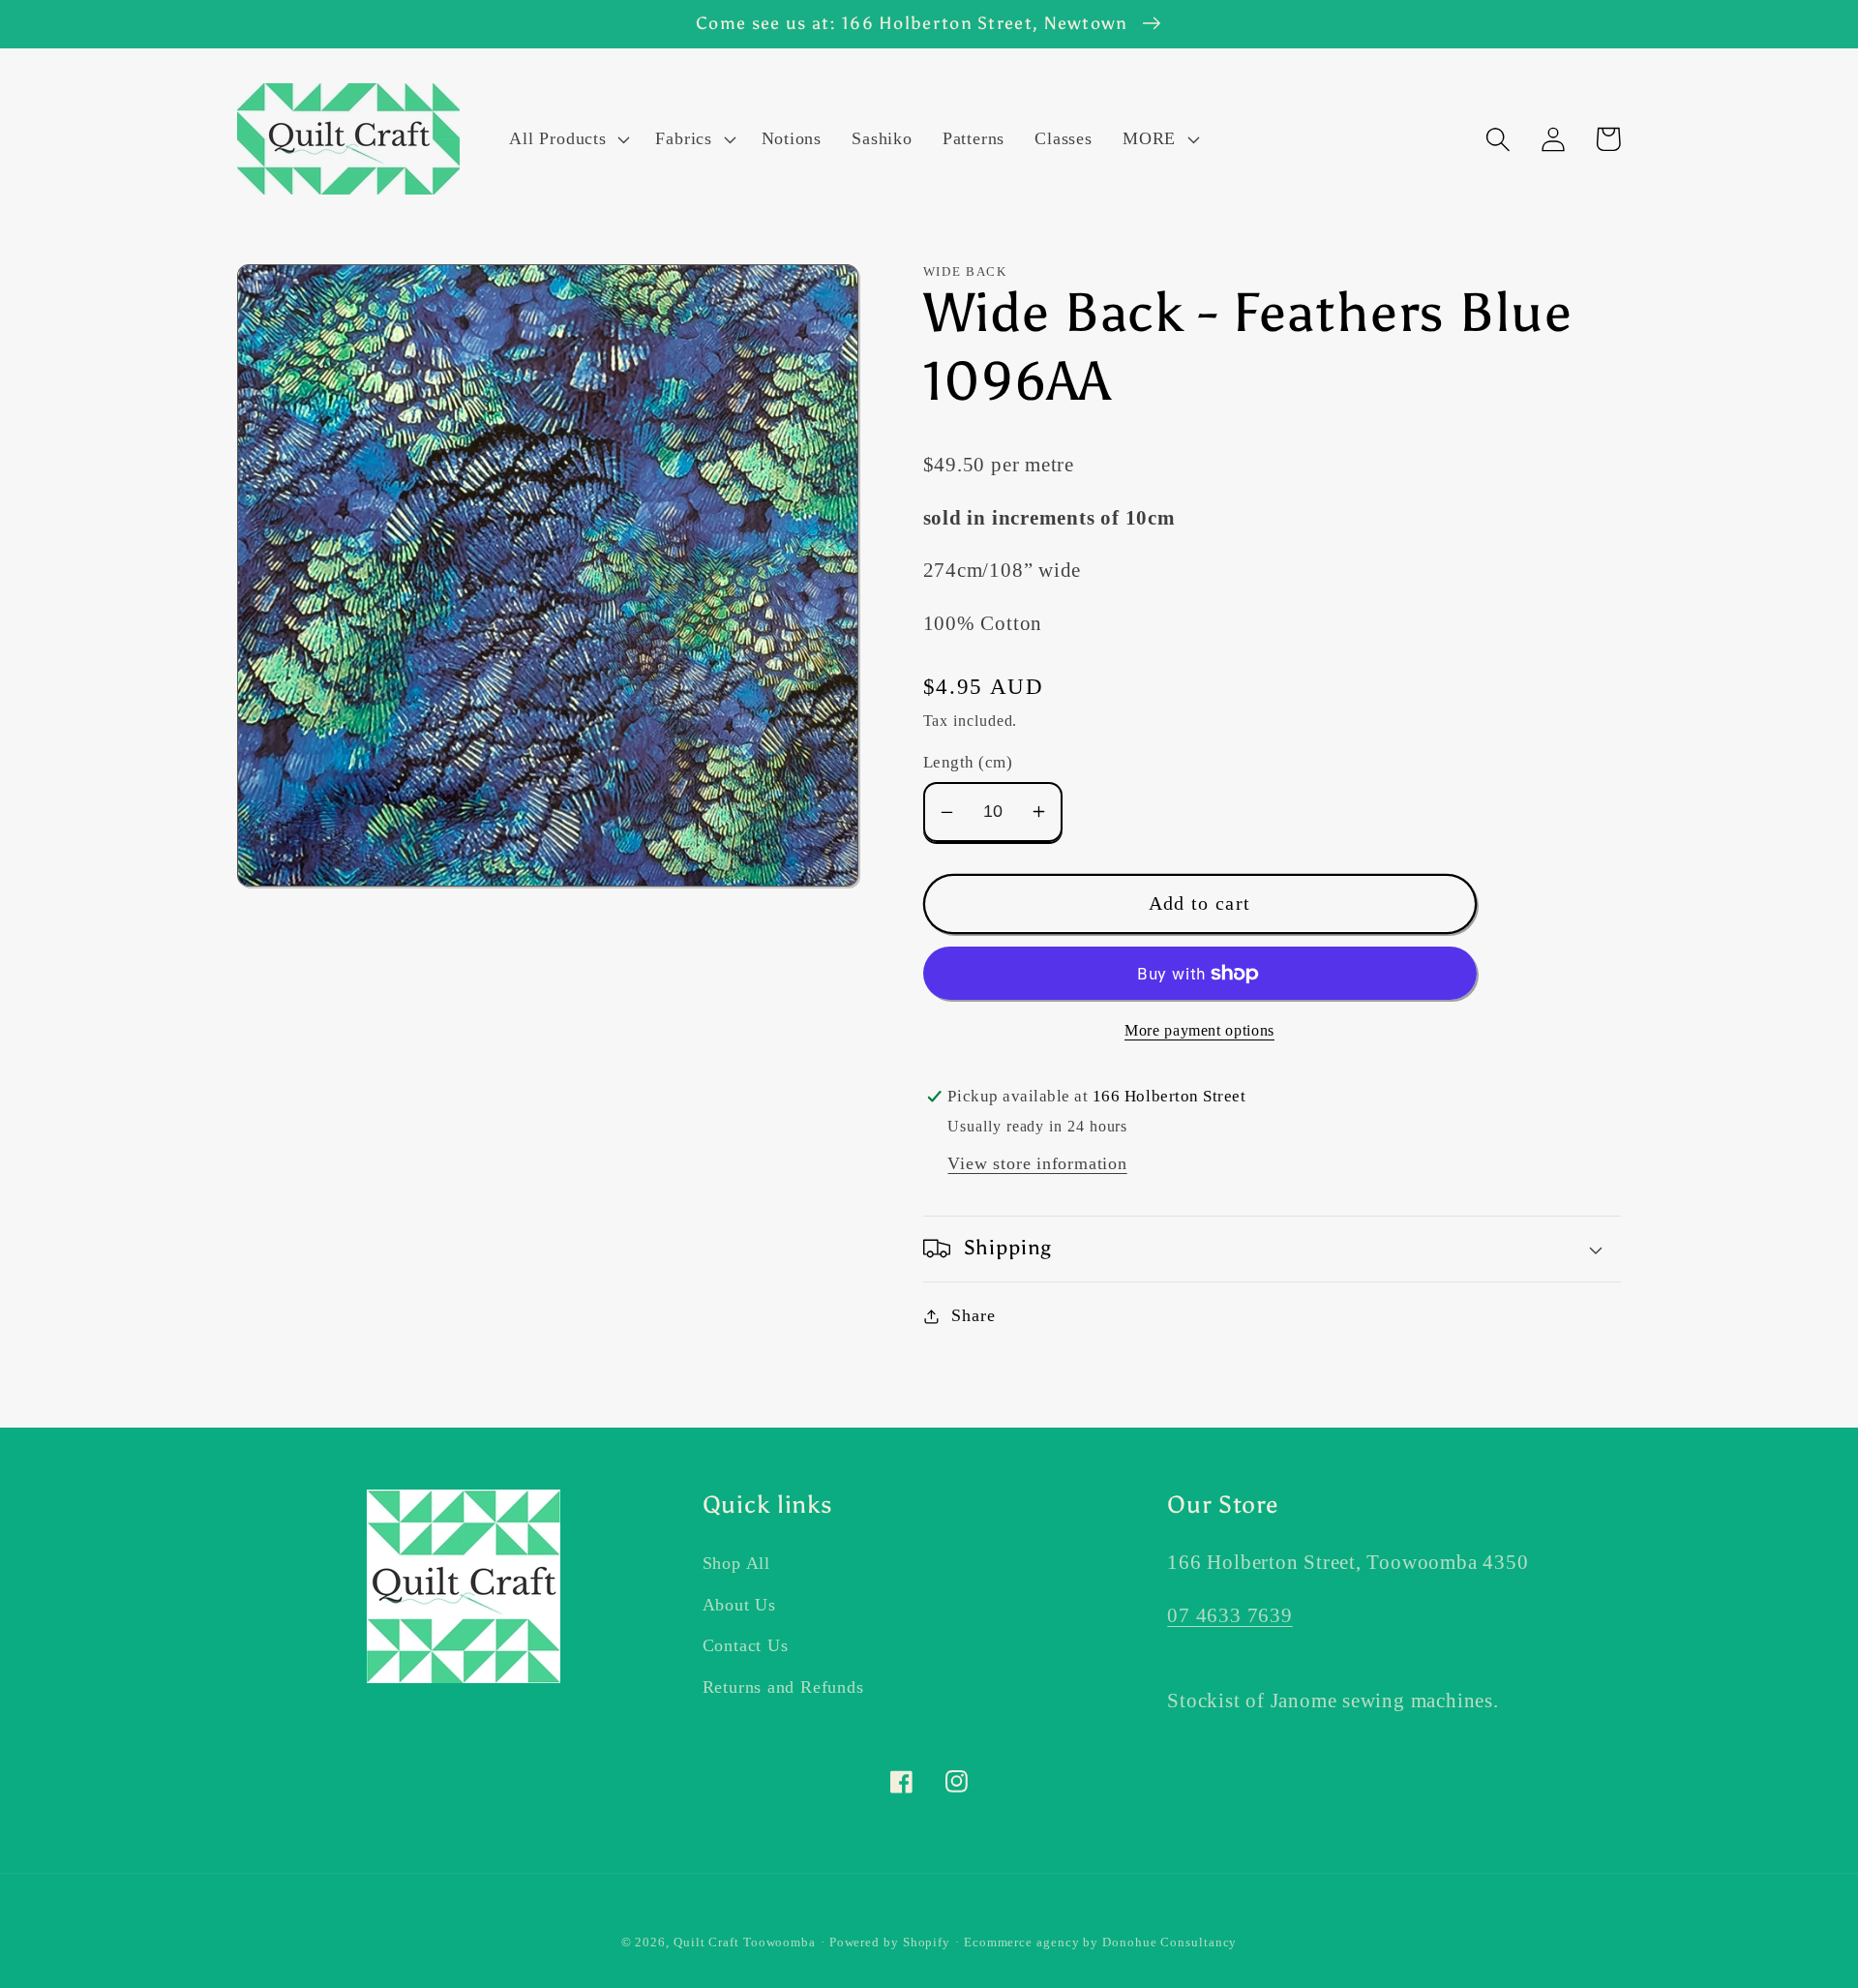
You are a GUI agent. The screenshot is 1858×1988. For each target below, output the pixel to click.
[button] (568, 139)
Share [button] (973, 1315)
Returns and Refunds (783, 1687)
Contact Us (746, 1645)
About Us (739, 1605)
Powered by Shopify (890, 1942)
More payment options (1199, 1030)
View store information (1037, 1163)
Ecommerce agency (1022, 1942)
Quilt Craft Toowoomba (745, 1942)
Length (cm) (968, 762)
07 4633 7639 (1229, 1615)
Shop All (736, 1563)
